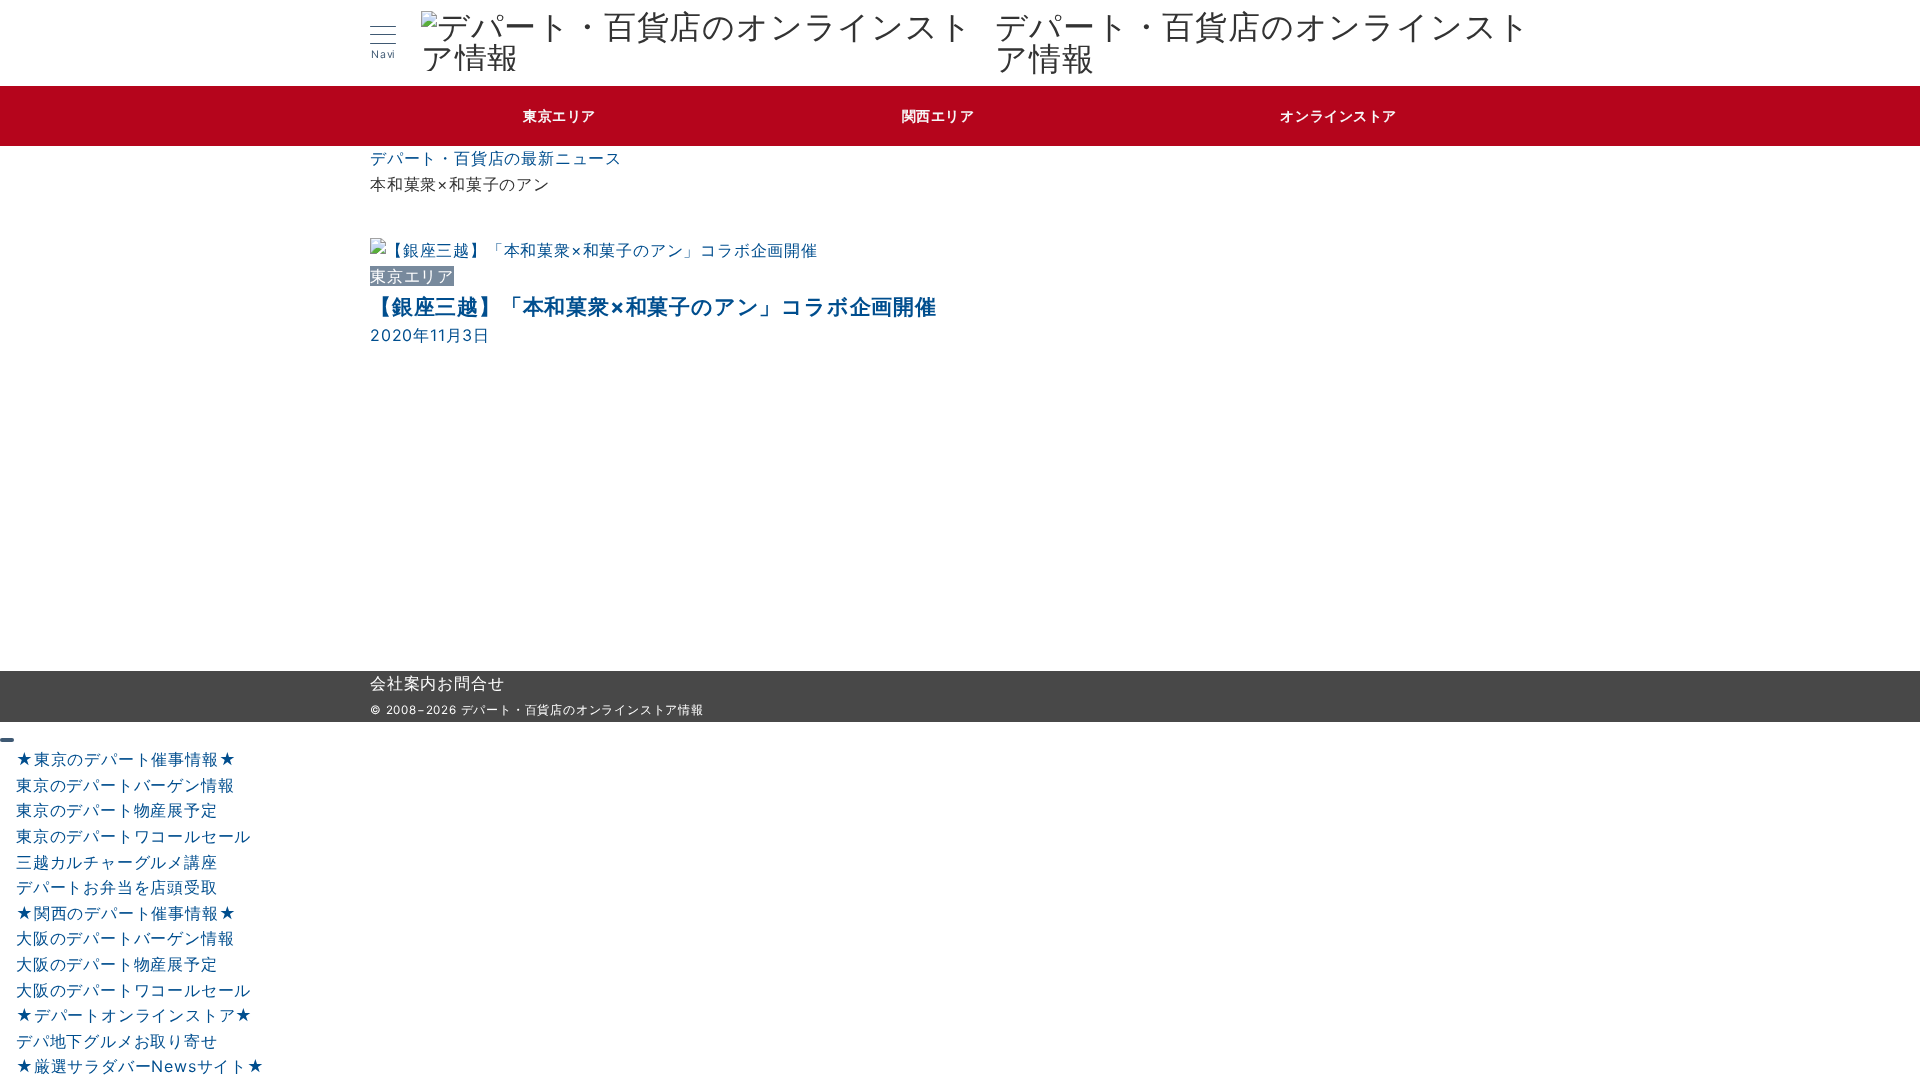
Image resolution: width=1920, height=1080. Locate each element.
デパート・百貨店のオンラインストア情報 (1263, 43)
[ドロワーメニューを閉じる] (7, 740)
